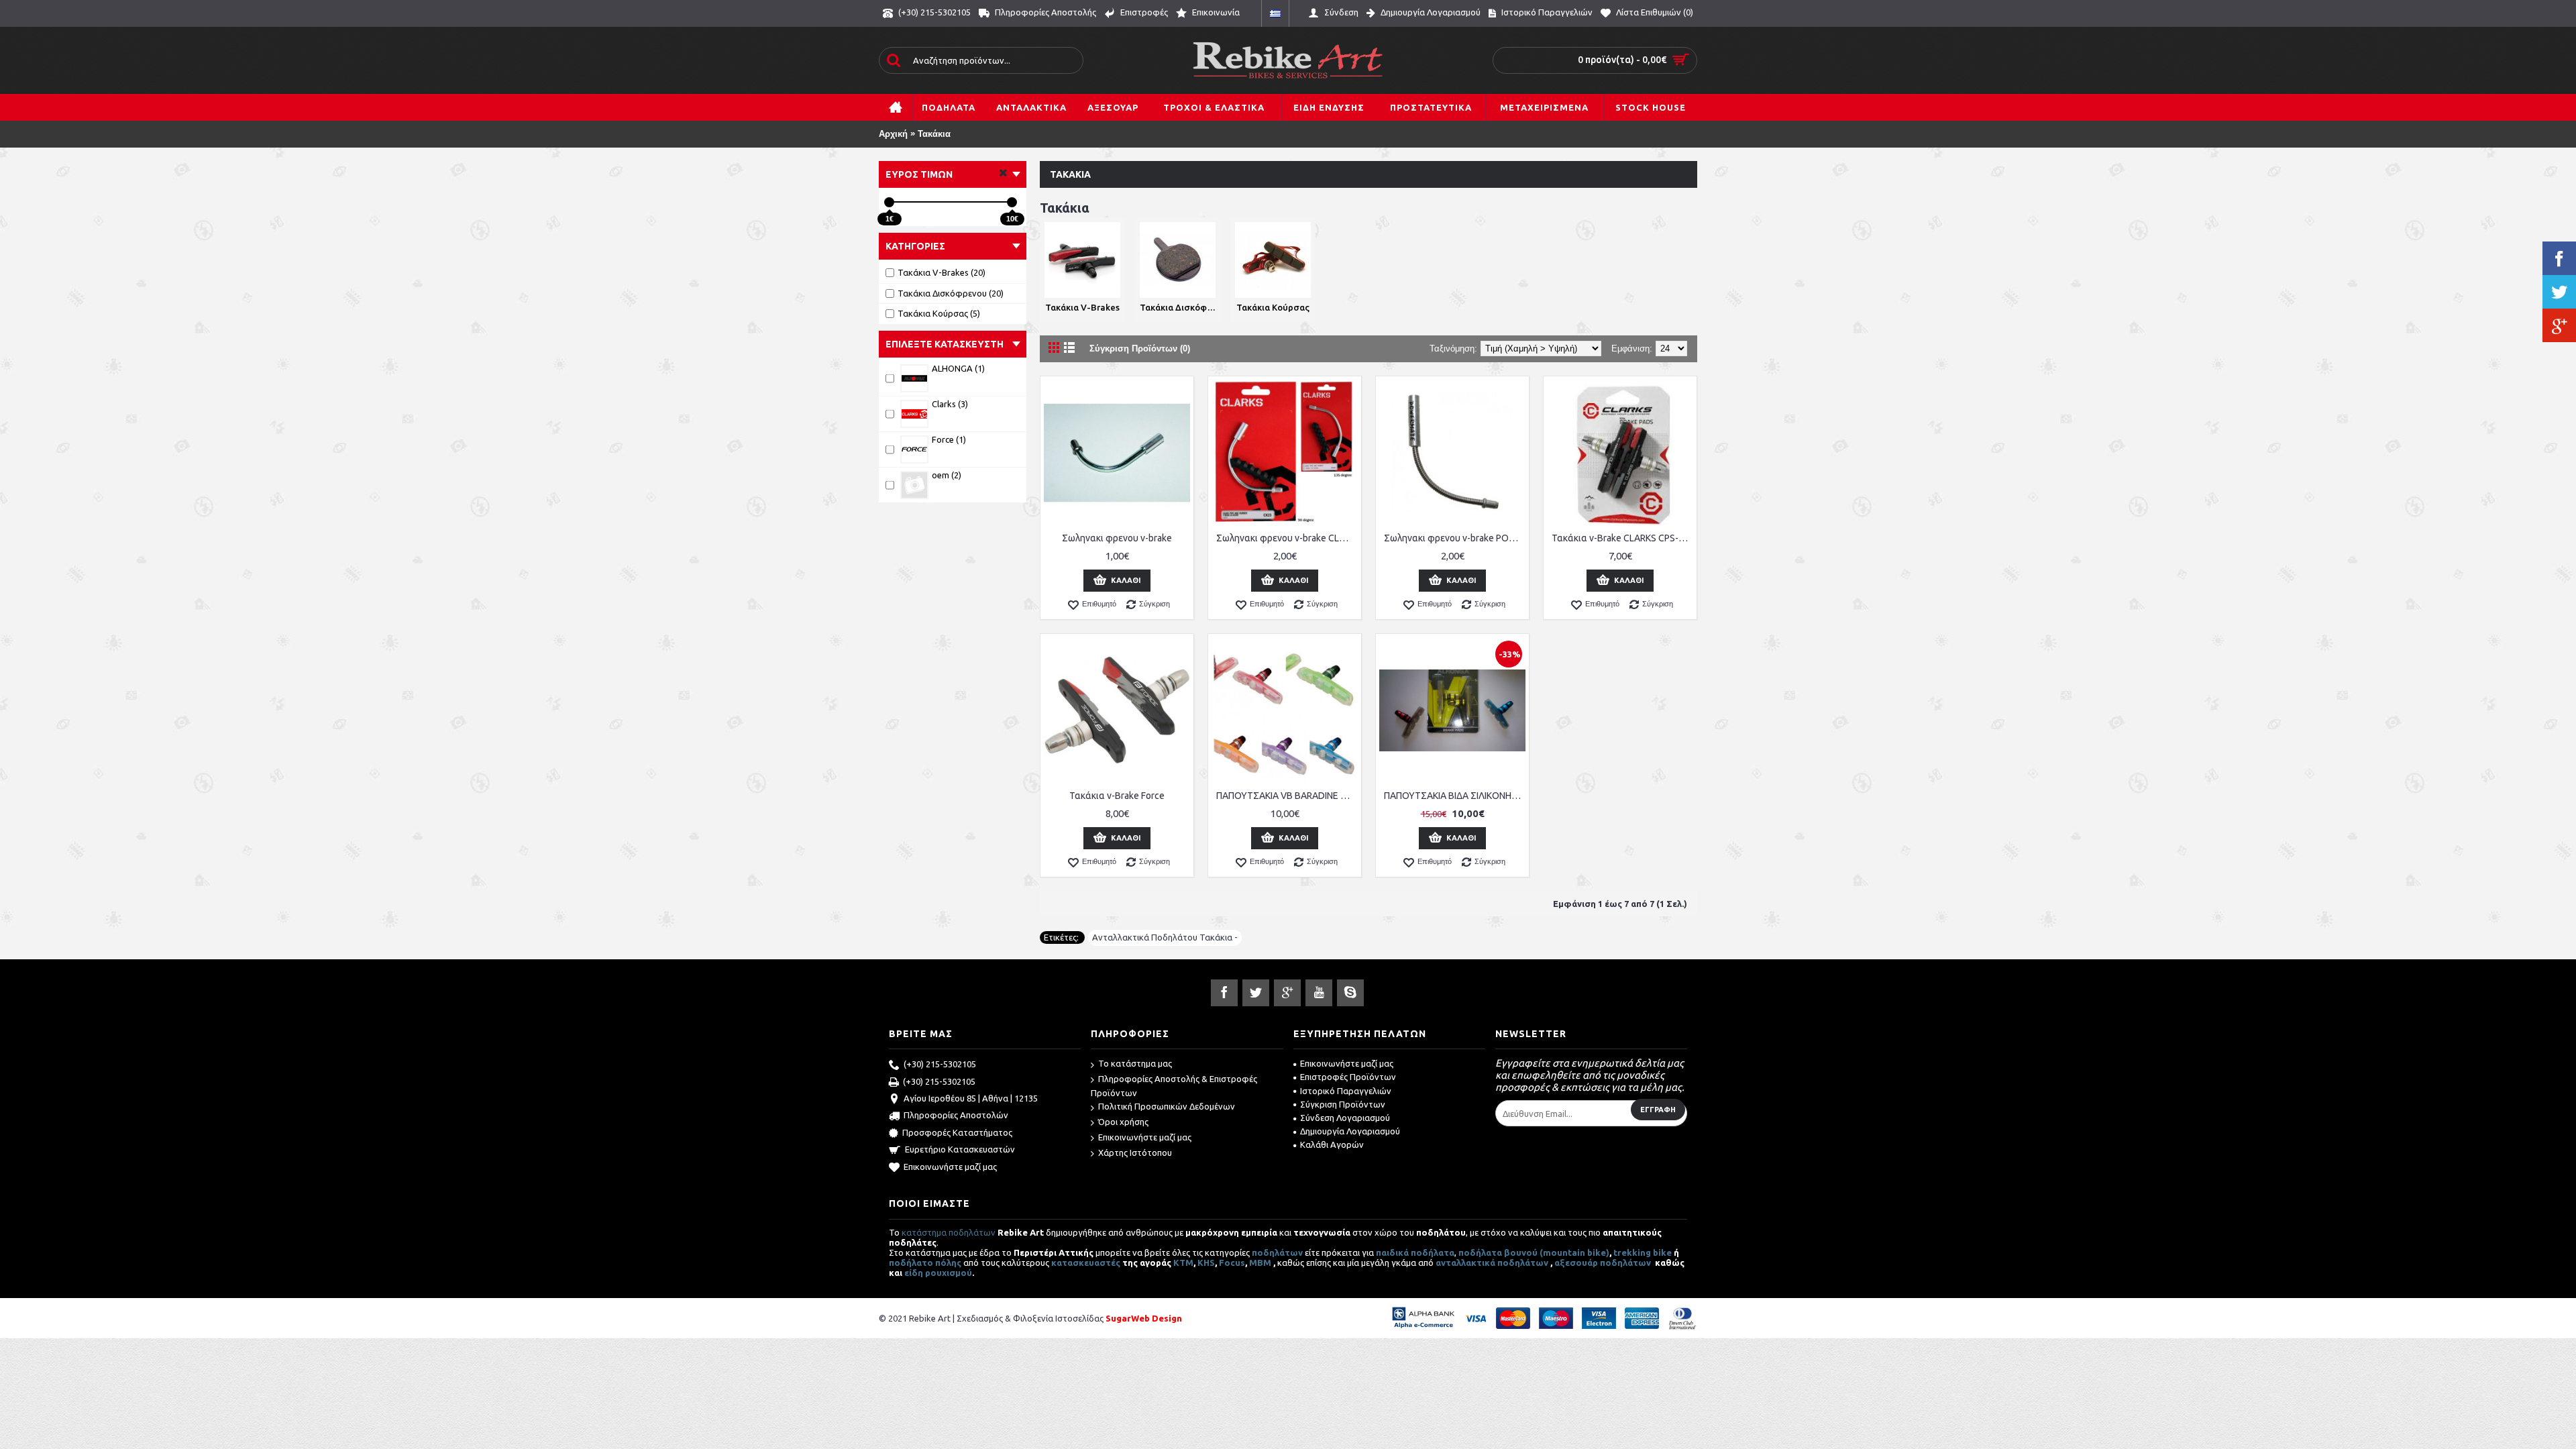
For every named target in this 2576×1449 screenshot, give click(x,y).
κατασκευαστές (1086, 1263)
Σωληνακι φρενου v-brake (1117, 538)
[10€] (1012, 202)
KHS (1206, 1263)
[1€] (889, 202)
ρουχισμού (949, 1273)
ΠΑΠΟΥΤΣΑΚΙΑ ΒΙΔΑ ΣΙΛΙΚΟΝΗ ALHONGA (1455, 796)
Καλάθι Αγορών (1332, 1144)
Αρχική (893, 134)
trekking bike (1643, 1252)
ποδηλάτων (1277, 1252)
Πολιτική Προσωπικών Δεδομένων (1167, 1106)
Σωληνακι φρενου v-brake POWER (1455, 538)
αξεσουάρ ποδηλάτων (1604, 1263)
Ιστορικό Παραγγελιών (1346, 1091)
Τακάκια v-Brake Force (1117, 796)
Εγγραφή (1658, 1110)
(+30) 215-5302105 (940, 1064)
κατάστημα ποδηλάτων (949, 1232)
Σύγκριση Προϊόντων (1343, 1104)
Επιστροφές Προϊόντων (1348, 1077)
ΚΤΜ (1183, 1263)
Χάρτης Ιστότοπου (1135, 1152)
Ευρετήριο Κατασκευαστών (960, 1149)
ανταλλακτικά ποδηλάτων (1492, 1263)
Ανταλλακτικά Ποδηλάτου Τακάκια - (1165, 937)
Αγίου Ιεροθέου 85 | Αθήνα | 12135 (971, 1098)
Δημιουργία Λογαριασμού (1350, 1131)
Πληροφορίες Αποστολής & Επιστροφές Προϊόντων (1174, 1086)
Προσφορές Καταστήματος (957, 1132)
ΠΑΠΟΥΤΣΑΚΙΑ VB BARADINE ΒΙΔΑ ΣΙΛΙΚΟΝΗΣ (1287, 796)
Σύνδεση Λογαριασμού (1345, 1118)
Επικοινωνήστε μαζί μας (950, 1167)
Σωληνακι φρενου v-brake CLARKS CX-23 (1287, 538)
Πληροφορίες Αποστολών (956, 1115)
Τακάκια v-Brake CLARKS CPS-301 (1622, 538)
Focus (1232, 1263)
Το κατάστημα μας (1135, 1063)
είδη (915, 1273)
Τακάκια (934, 134)
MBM (1260, 1263)
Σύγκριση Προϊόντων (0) (1140, 348)
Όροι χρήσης (1123, 1122)
